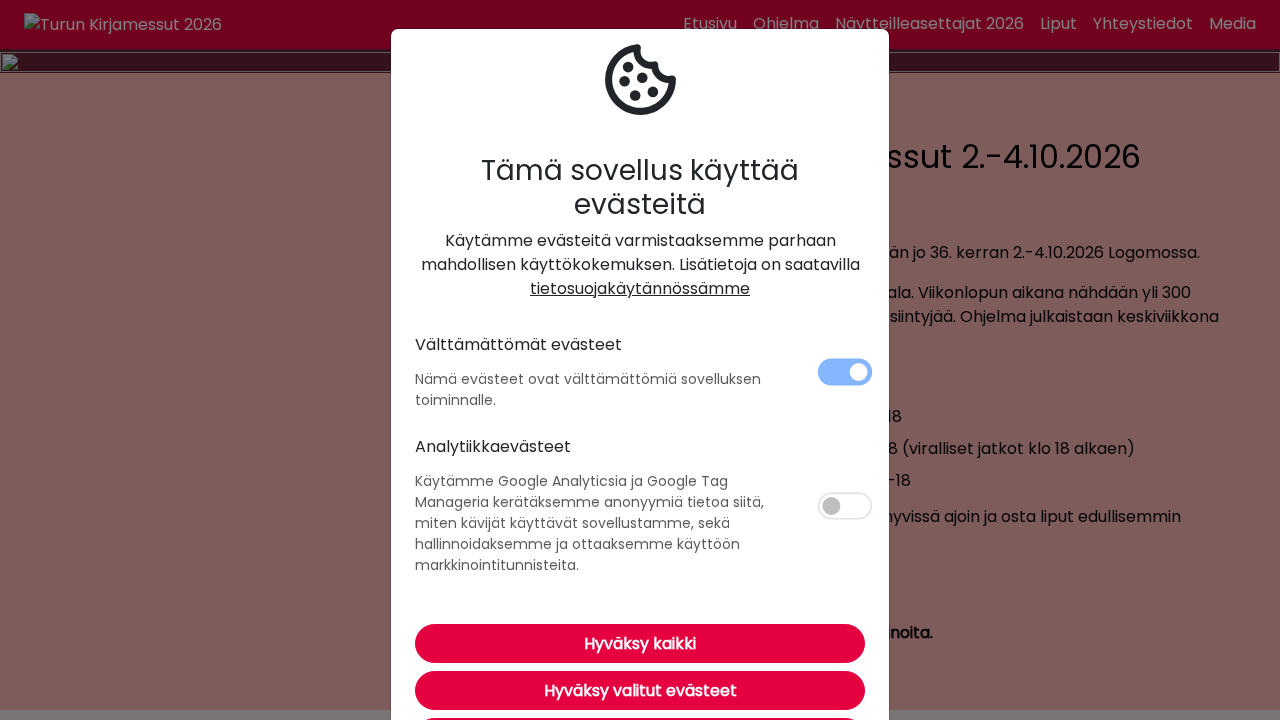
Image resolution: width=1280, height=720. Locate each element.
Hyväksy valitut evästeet (640, 690)
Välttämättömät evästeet (518, 344)
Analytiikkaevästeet (493, 446)
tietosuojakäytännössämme (640, 288)
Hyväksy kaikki (640, 643)
